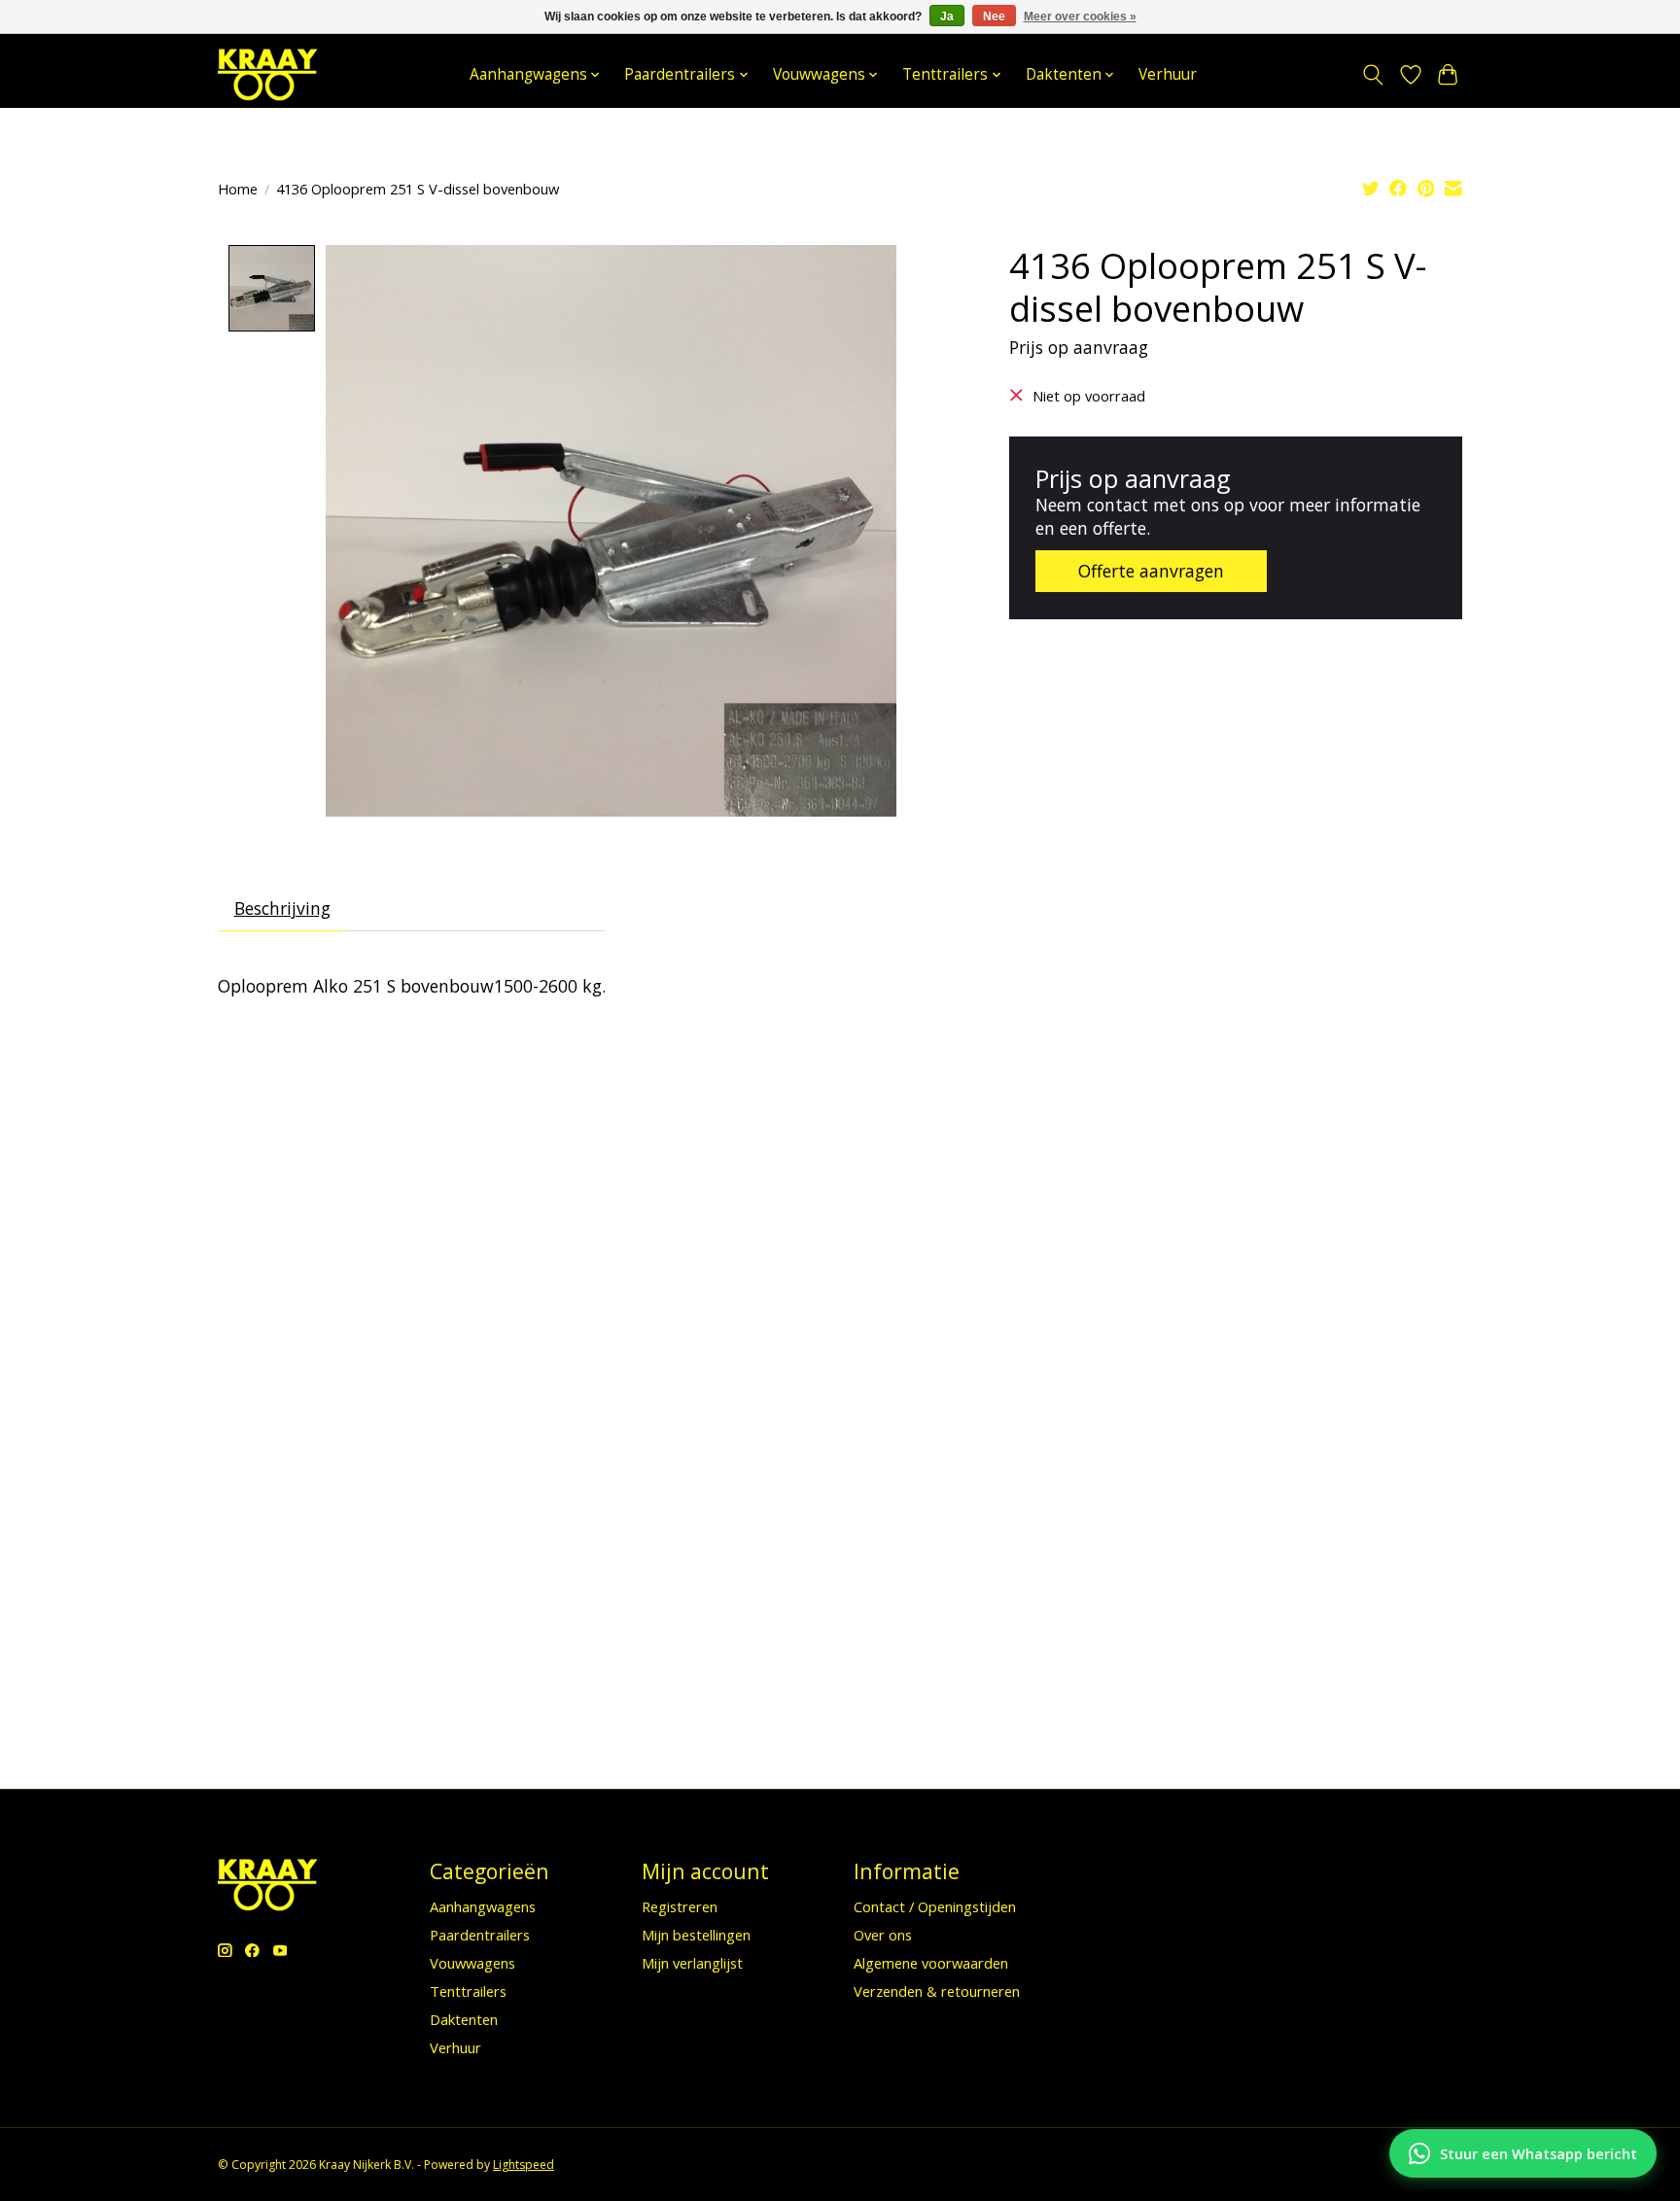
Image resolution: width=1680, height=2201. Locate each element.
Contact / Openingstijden (935, 1906)
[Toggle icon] (1373, 75)
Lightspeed (524, 2165)
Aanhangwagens (483, 1906)
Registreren (680, 1906)
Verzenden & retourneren (937, 1991)
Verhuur (1168, 74)
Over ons (883, 1935)
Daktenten (464, 2019)
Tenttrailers (468, 1991)
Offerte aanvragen (1151, 571)
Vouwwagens (472, 1963)
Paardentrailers (480, 1935)
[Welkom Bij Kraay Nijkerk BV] (267, 74)
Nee (994, 17)
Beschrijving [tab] (282, 908)
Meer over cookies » (1080, 17)
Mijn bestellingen (696, 1935)
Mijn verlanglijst (692, 1963)
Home (238, 189)
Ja (947, 17)
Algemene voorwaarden (931, 1963)
